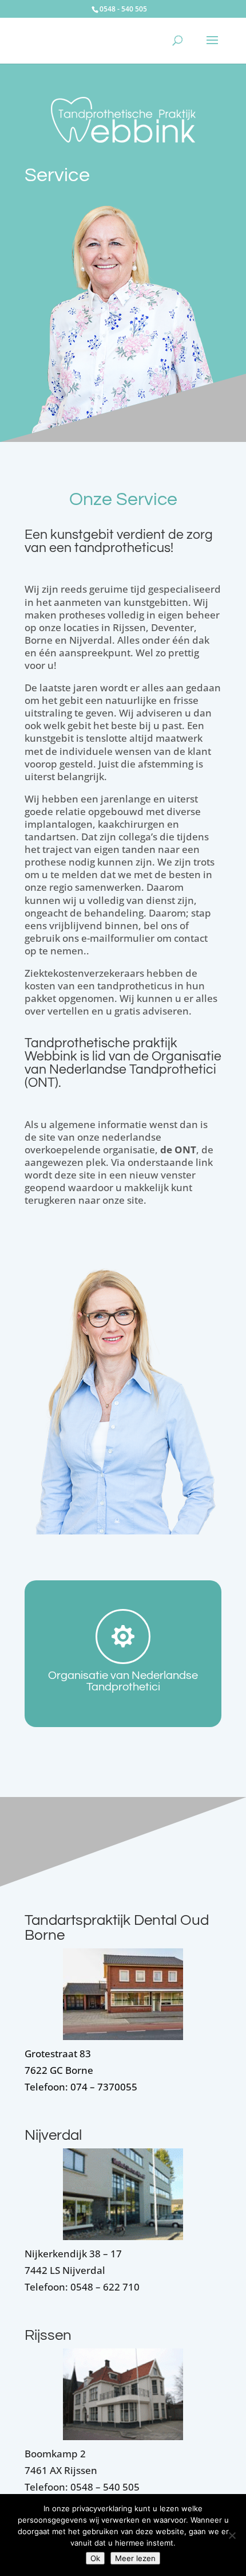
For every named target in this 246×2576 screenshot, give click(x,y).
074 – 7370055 (104, 2087)
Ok (95, 2558)
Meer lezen (135, 2558)
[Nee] (232, 2535)
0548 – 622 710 (104, 2287)
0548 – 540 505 (105, 2487)
